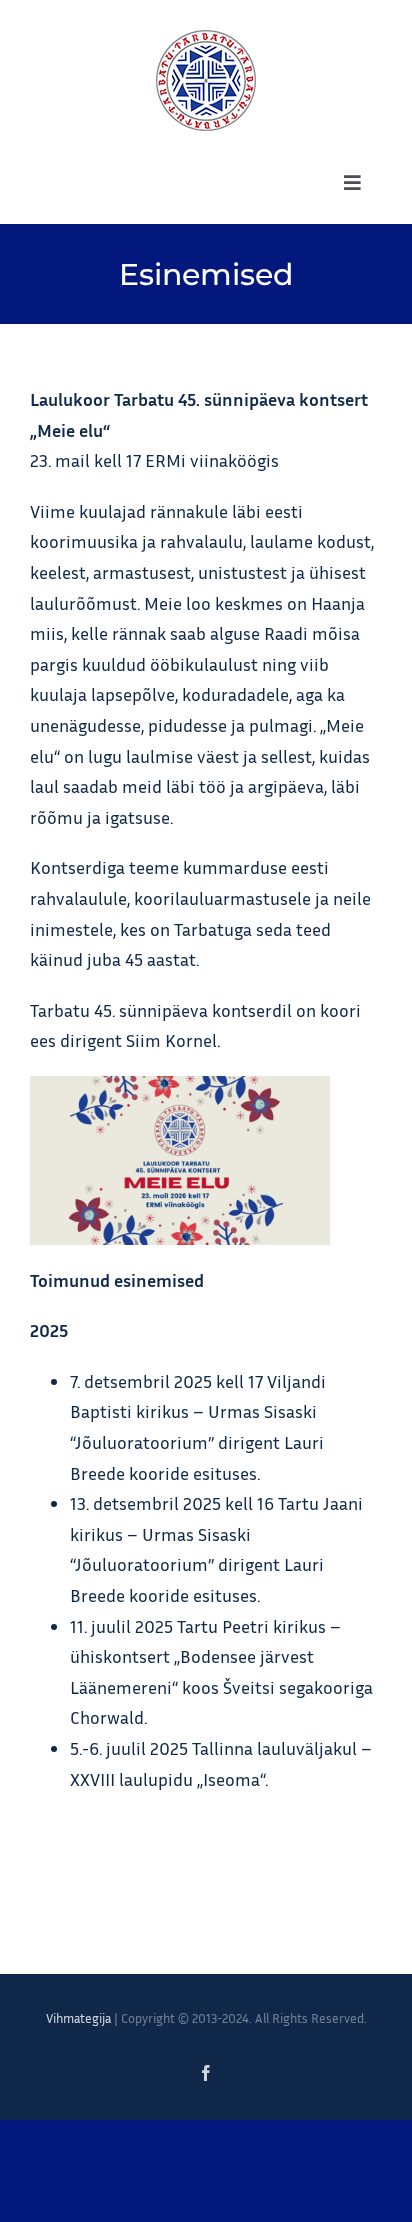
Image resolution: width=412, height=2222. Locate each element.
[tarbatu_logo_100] (206, 39)
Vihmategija (78, 2018)
